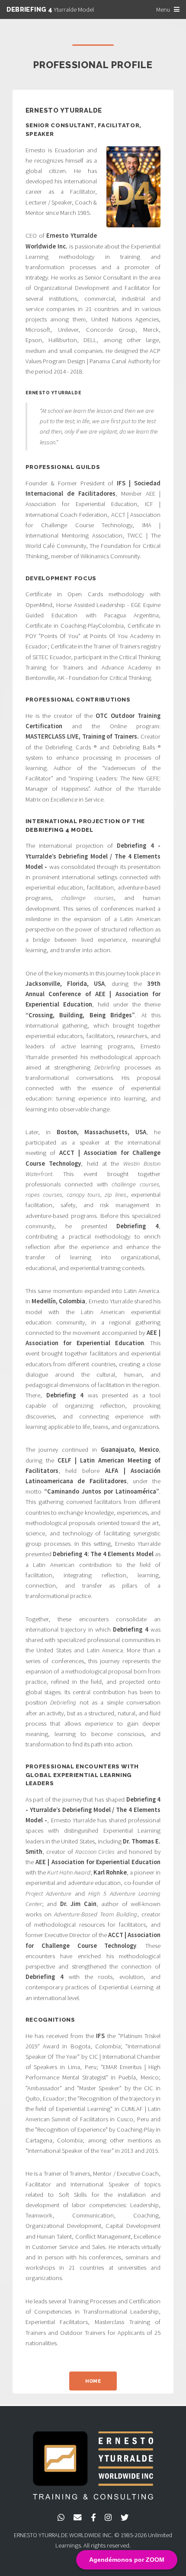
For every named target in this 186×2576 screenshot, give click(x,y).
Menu (163, 9)
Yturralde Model (50, 9)
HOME (93, 2381)
